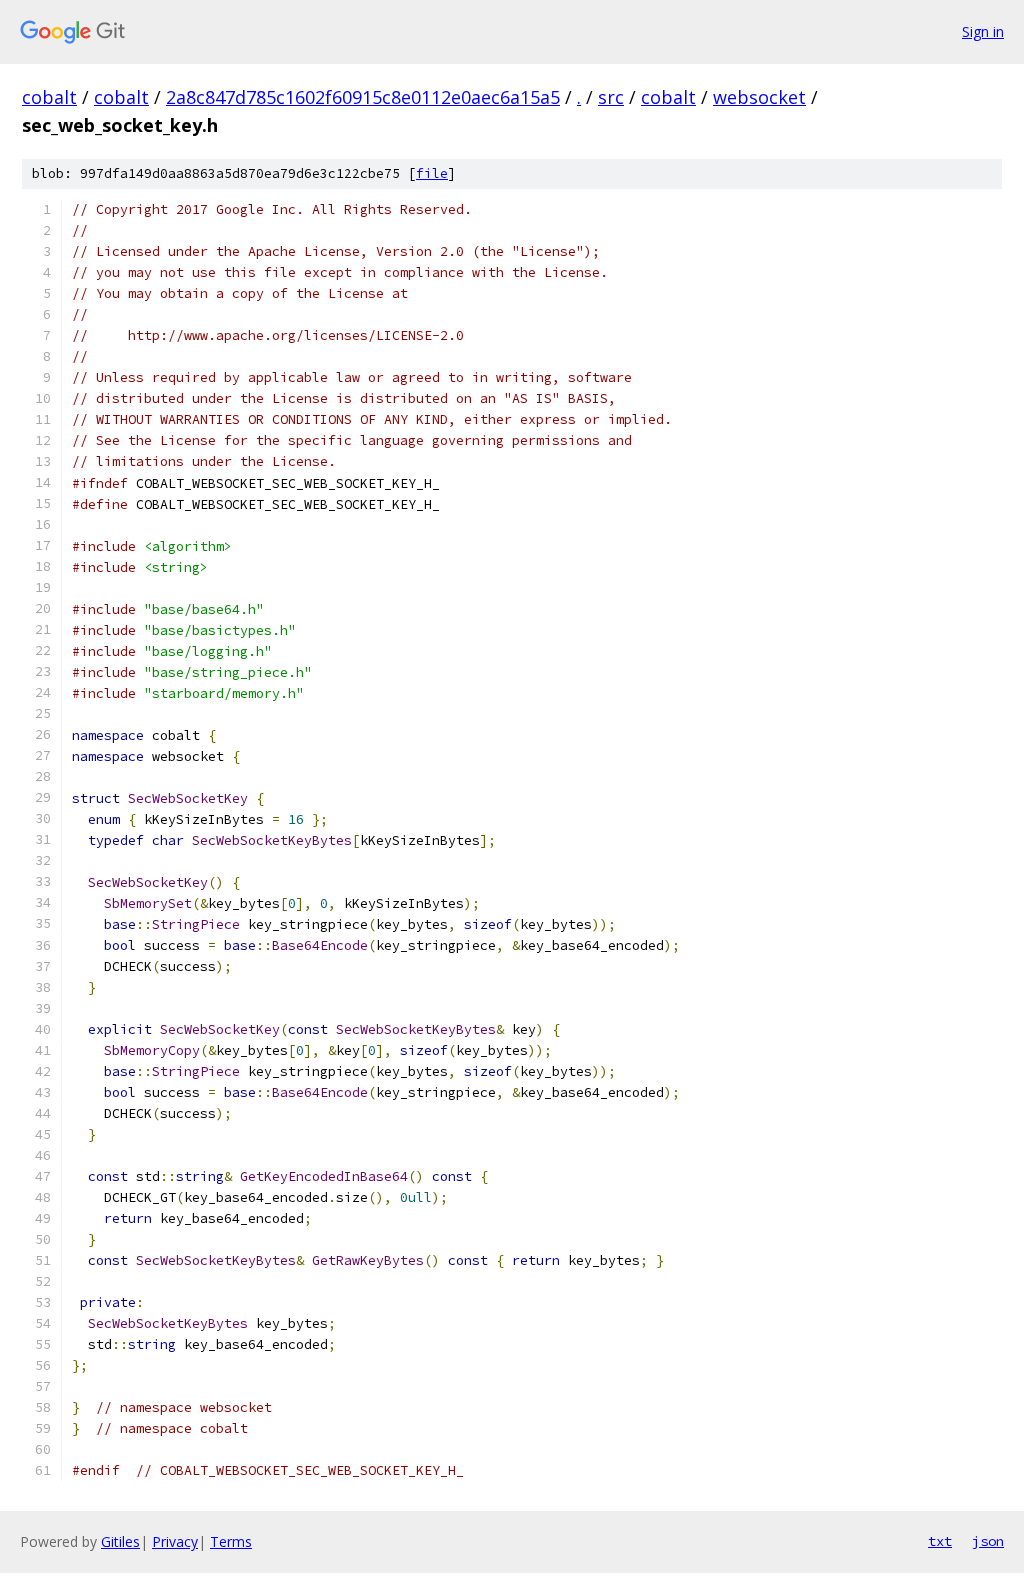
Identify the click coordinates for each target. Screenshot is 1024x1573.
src (611, 97)
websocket (759, 97)
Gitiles (120, 1541)
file (432, 173)
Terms (231, 1541)
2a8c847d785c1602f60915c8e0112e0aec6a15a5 (363, 97)
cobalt (49, 97)
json (988, 1541)
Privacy (175, 1541)
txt (940, 1541)
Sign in (983, 31)
